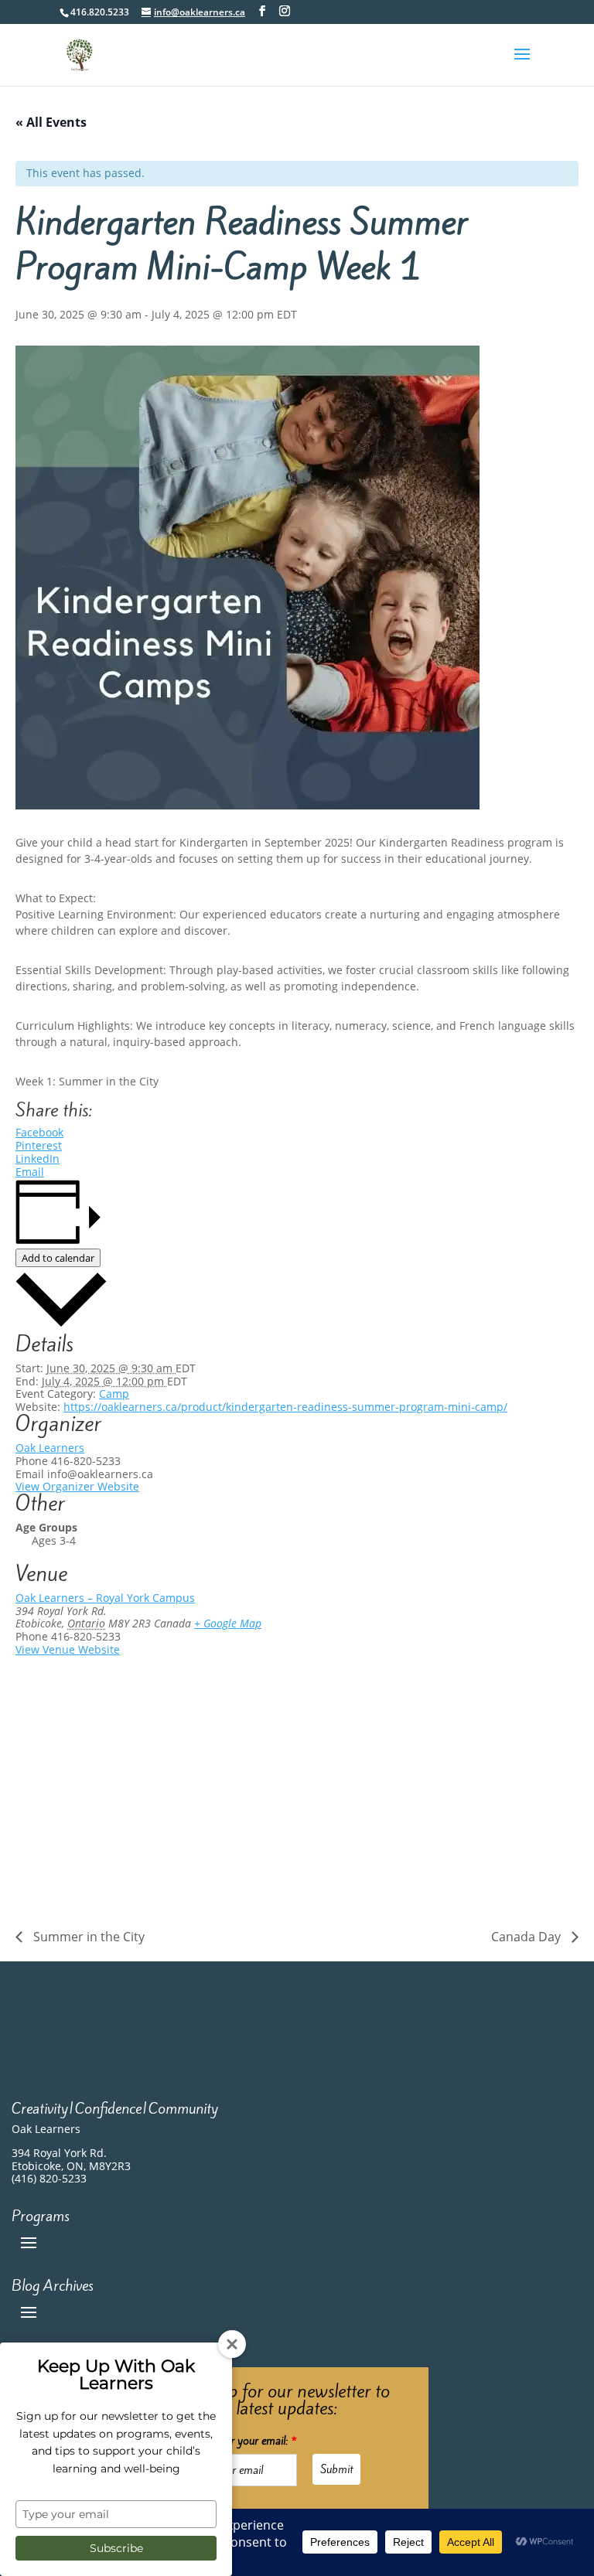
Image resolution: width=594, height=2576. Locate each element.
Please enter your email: (239, 2441)
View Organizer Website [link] (77, 1486)
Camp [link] (114, 1394)
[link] (79, 54)
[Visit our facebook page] (262, 11)
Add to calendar (58, 1258)
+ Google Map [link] (228, 1623)
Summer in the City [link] (87, 1937)
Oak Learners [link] (50, 1448)
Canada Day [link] (527, 1937)
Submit (336, 2469)
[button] (522, 64)
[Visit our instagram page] (285, 11)
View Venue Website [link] (68, 1649)
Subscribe (116, 2548)
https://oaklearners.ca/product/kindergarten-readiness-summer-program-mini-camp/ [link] (285, 1407)
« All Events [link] (51, 122)
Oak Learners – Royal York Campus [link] (105, 1598)
